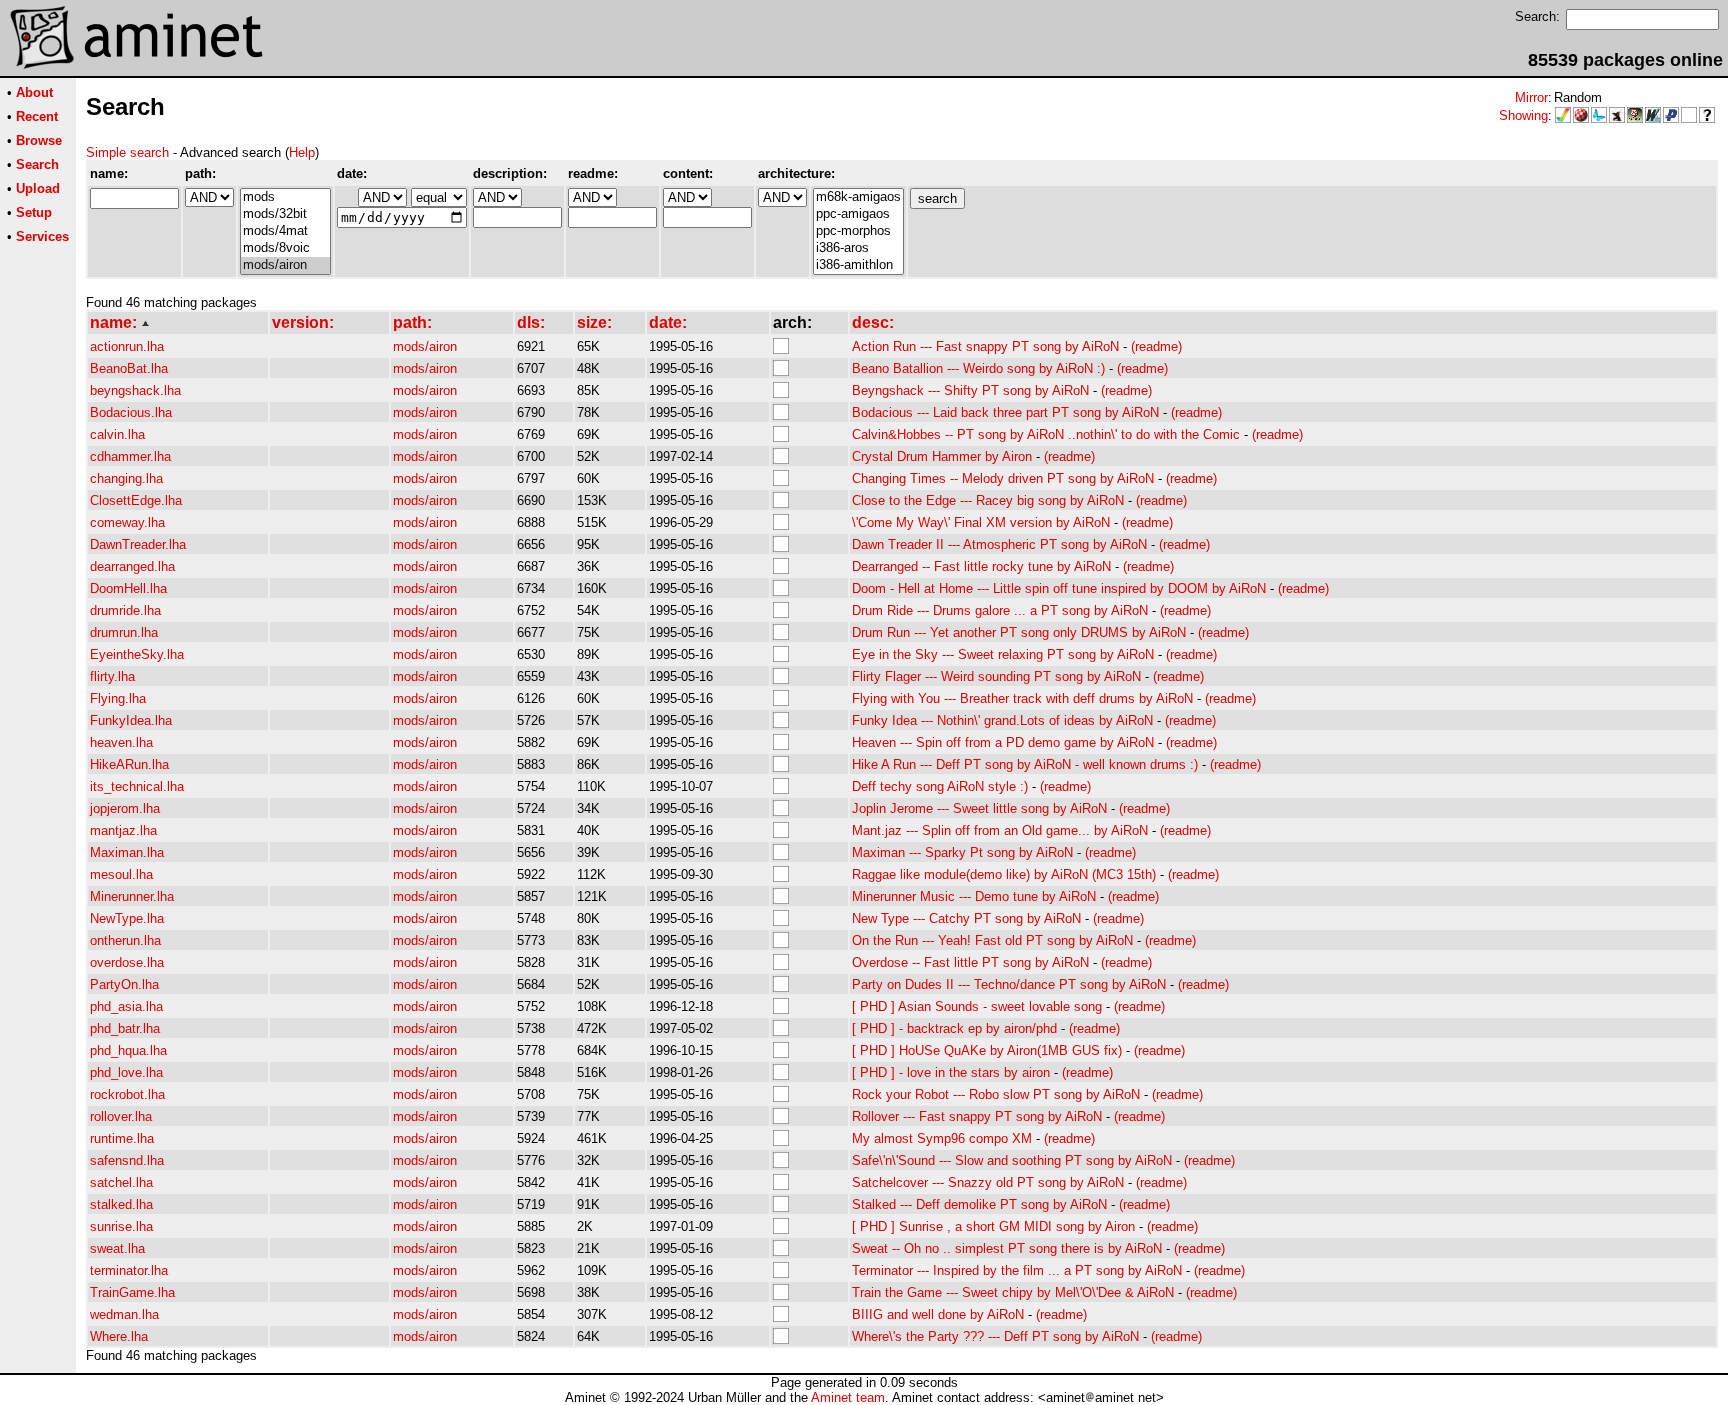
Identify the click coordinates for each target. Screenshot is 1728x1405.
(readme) (1156, 346)
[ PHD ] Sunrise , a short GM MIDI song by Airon (993, 1226)
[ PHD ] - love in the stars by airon (951, 1072)
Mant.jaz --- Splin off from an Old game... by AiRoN (1000, 830)
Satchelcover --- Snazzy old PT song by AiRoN (988, 1182)
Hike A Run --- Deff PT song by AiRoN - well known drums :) (1025, 764)
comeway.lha (127, 522)
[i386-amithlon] (858, 265)
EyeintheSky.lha (137, 654)
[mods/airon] (285, 265)
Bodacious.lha (131, 412)
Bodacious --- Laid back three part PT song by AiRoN (1005, 412)
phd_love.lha (126, 1072)
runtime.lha (122, 1138)
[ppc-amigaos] (858, 214)
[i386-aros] (858, 248)
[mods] (285, 197)
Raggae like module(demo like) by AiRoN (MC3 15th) (1004, 874)
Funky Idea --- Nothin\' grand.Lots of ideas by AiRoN (1002, 720)
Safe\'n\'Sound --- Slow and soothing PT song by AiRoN (1012, 1160)
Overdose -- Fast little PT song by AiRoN (970, 962)
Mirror (1531, 97)
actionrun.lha (127, 346)
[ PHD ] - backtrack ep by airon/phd (954, 1028)
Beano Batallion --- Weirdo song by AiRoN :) (978, 368)
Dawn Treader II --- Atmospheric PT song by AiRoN (999, 544)
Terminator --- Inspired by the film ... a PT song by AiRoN (1017, 1270)
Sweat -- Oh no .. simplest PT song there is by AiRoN (1007, 1248)
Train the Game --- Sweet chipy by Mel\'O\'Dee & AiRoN (1013, 1292)
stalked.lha (121, 1204)
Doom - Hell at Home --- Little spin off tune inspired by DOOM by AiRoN (1059, 588)
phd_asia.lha (126, 1006)
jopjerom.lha (125, 808)
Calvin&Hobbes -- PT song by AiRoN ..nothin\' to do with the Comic (1046, 434)
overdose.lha (127, 962)
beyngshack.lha (135, 390)
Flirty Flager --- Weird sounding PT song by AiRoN (996, 676)
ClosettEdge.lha (136, 500)
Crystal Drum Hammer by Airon (942, 456)
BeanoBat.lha (129, 368)
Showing (1523, 115)
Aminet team (848, 1397)
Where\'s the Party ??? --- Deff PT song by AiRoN (995, 1336)
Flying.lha (118, 698)
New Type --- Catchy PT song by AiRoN (966, 918)
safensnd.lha (127, 1160)
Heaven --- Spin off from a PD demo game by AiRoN (1003, 742)
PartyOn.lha (124, 984)
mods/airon (425, 346)
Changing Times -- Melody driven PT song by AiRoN (1003, 478)
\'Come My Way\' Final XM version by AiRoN (981, 522)
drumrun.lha (124, 632)
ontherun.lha (125, 940)
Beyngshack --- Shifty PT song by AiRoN (970, 390)
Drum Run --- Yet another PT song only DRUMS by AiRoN (1019, 632)
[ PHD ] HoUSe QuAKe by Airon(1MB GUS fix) (987, 1050)
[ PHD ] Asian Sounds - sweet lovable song (977, 1006)
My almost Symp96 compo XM (942, 1138)
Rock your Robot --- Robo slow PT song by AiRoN (996, 1094)
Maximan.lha (127, 852)
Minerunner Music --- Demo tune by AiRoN (974, 896)
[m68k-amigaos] (858, 197)
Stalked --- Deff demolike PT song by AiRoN (979, 1204)
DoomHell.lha (128, 588)
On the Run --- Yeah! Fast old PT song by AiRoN (992, 940)
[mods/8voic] (285, 248)
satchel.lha (121, 1182)
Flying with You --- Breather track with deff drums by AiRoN (1022, 698)
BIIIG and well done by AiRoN (938, 1314)
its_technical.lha (137, 786)
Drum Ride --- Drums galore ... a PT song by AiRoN (1000, 610)
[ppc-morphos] (858, 231)
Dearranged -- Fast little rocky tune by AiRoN (981, 566)
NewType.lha (127, 918)
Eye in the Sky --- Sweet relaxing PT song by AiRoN (1003, 654)
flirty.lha (112, 676)
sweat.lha (117, 1248)
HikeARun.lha (129, 764)
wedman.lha (124, 1314)
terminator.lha (129, 1270)
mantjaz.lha (123, 830)
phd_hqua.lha (128, 1050)
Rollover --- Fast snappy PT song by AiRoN (977, 1116)
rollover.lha (121, 1116)
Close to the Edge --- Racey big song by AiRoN (988, 500)
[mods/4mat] (285, 231)
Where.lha (119, 1336)
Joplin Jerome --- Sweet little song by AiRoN (979, 808)
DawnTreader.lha (138, 544)
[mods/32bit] (285, 214)
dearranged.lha (132, 566)
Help (302, 152)
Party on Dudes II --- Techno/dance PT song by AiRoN (1009, 984)
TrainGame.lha (132, 1292)
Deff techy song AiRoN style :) (940, 786)
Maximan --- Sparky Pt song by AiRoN (962, 852)
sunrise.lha (121, 1226)
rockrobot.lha (127, 1094)
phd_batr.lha (125, 1028)
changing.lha (126, 478)
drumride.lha (125, 610)
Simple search (127, 152)
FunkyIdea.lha (131, 720)
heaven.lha (121, 742)
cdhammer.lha (130, 456)
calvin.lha (117, 434)
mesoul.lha (121, 874)
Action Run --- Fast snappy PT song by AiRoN (985, 346)
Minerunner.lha (132, 896)
